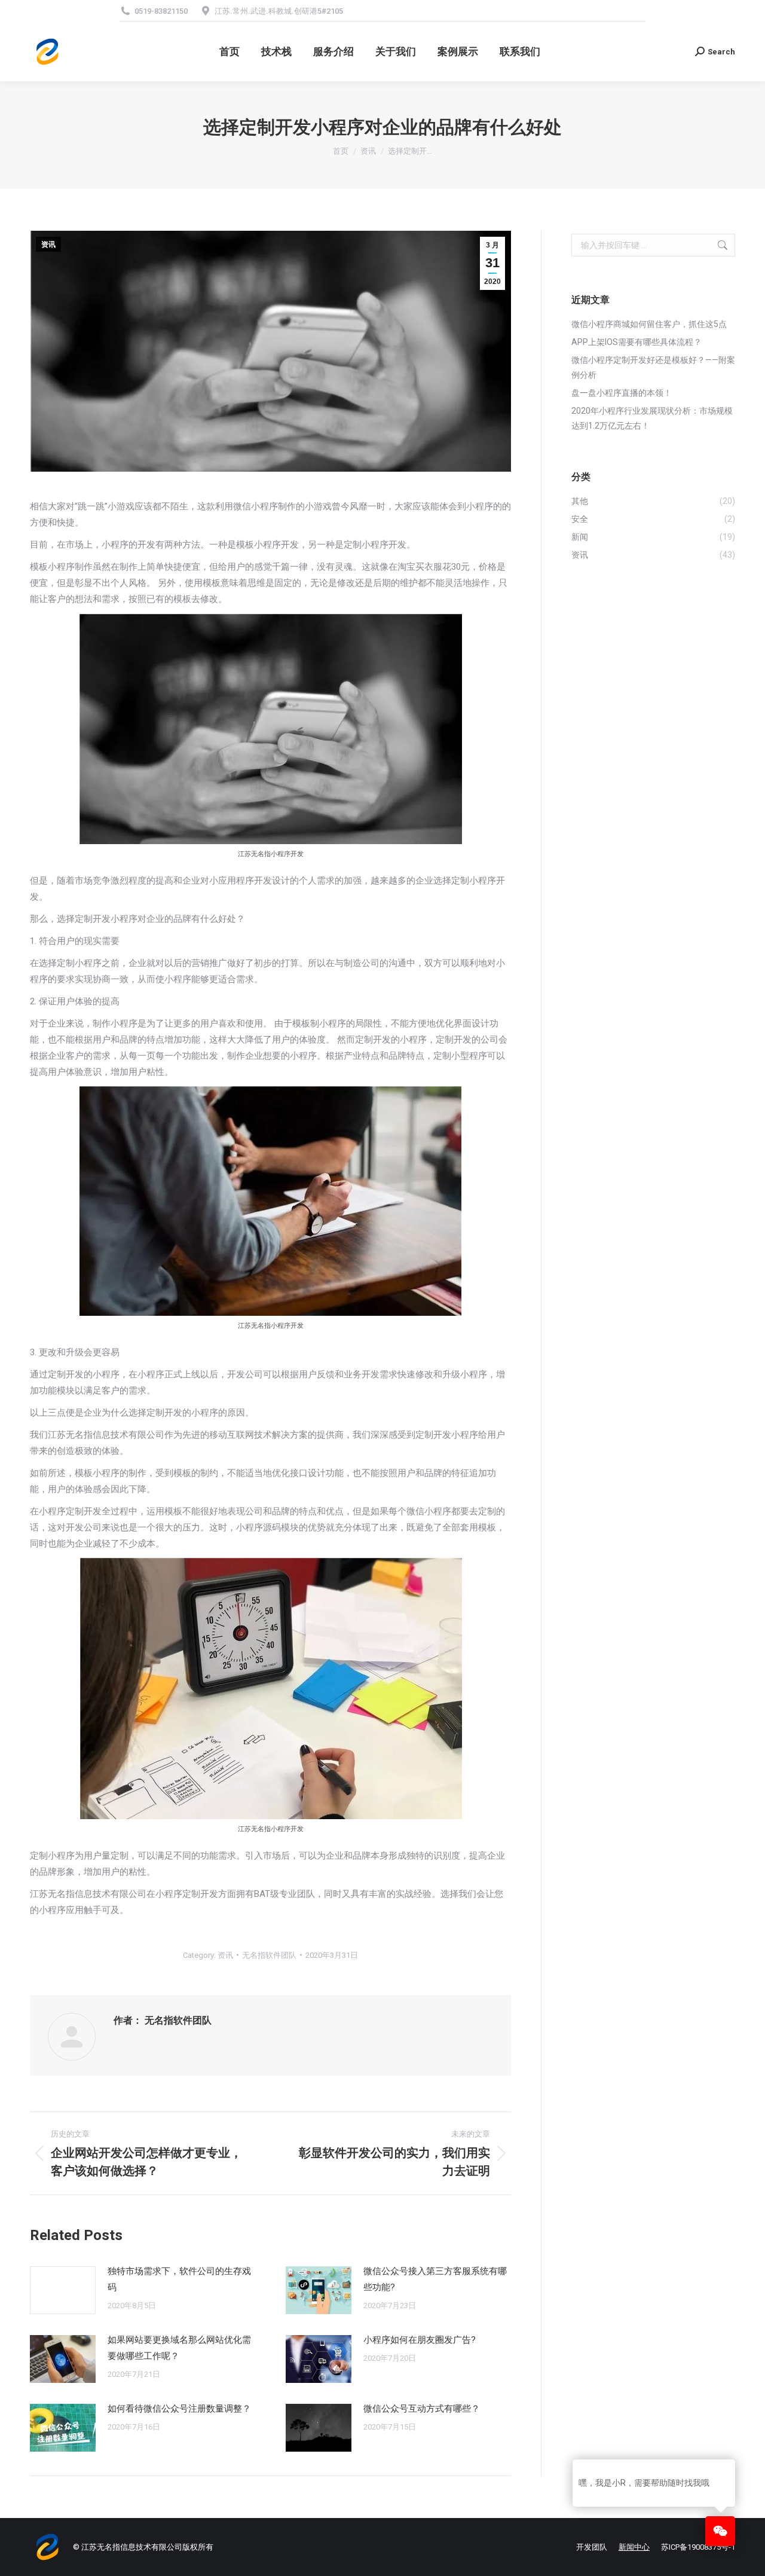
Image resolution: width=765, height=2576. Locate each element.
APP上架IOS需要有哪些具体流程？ (637, 342)
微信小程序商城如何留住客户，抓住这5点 (649, 324)
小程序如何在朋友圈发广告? (420, 2340)
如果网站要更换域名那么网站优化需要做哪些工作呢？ (179, 2348)
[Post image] (63, 2290)
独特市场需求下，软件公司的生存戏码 (179, 2279)
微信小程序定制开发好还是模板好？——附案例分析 (653, 367)
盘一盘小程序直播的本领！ (622, 393)
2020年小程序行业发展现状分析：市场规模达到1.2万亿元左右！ (652, 418)
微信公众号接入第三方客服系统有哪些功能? (435, 2279)
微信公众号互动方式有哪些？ (422, 2409)
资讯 (48, 245)
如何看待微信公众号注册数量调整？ (179, 2409)
